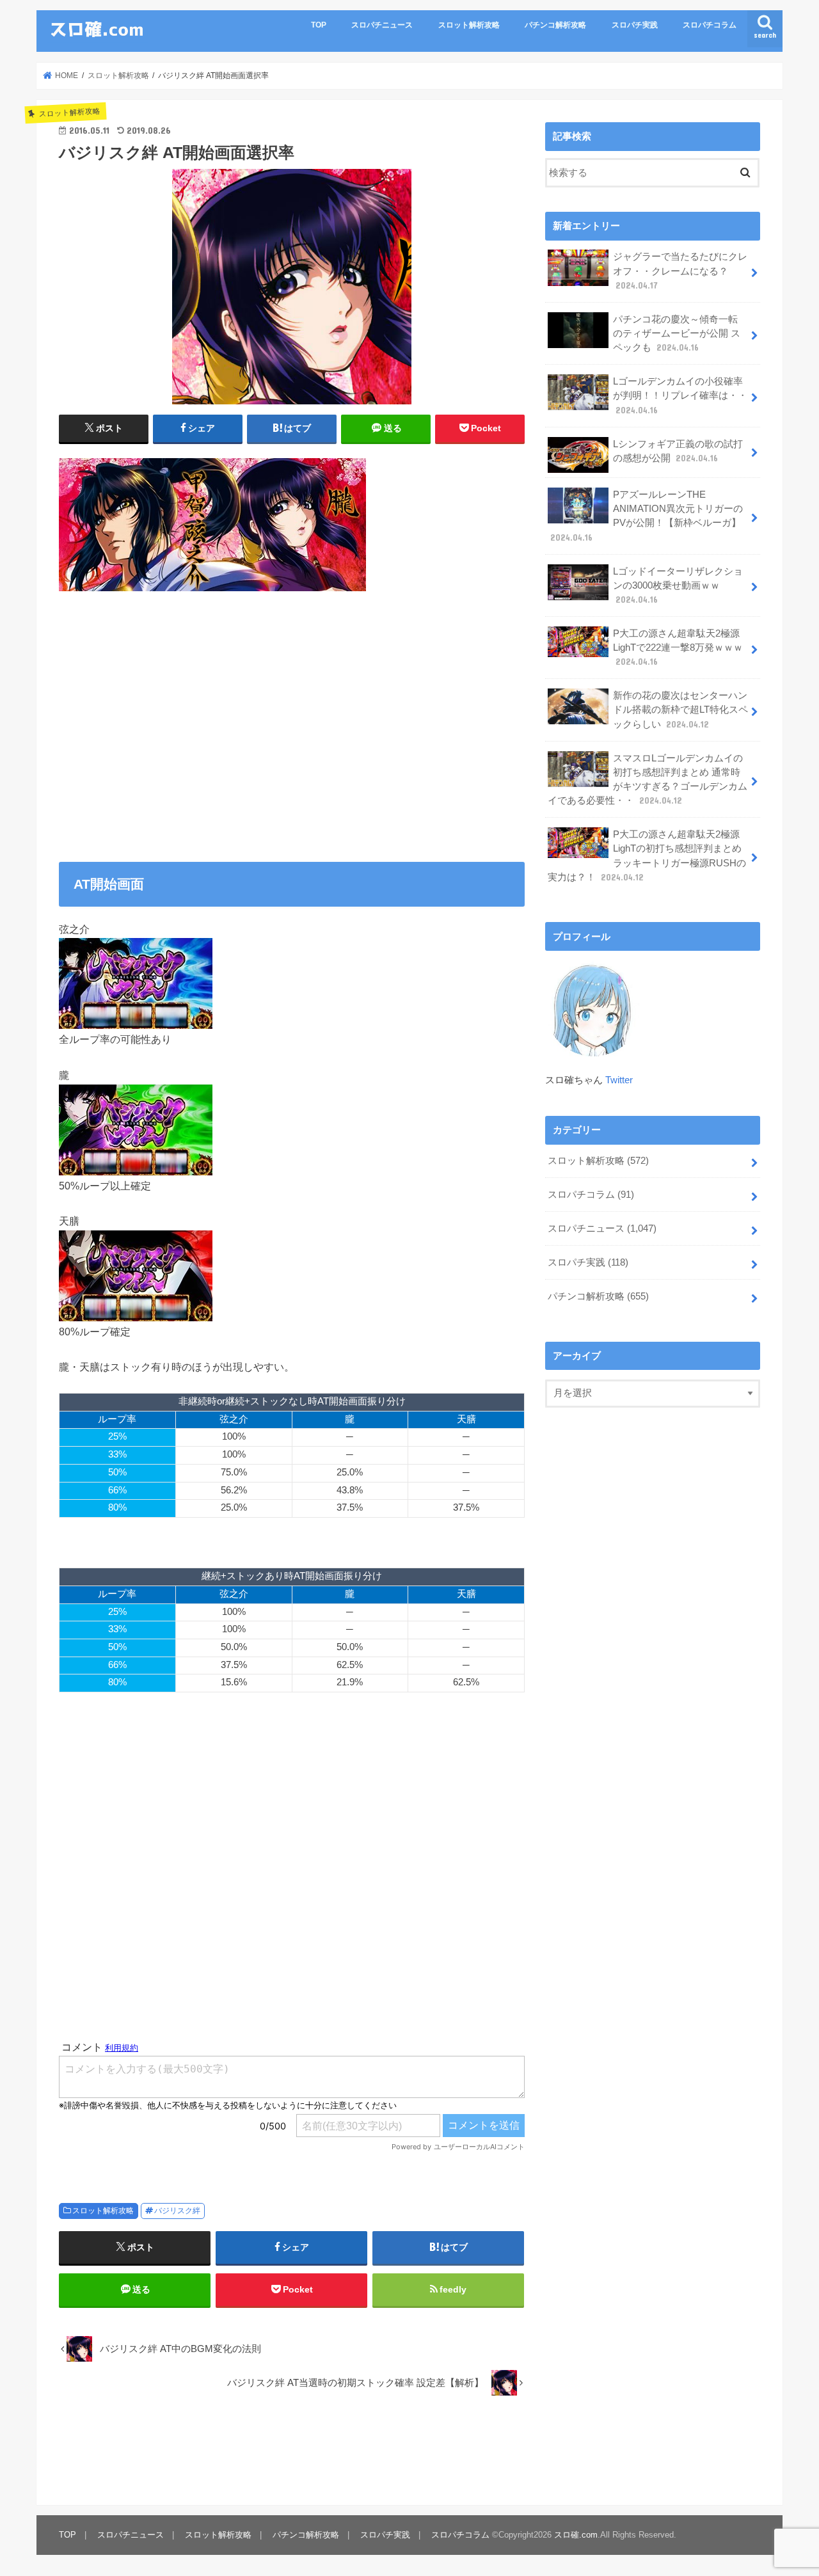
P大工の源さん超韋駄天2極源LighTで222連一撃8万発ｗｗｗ (678, 648)
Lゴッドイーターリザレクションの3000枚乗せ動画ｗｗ (678, 585)
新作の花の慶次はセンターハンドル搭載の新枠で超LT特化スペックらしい (680, 710)
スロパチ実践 (635, 25)
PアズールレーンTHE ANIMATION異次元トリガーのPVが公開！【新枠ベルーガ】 (647, 516)
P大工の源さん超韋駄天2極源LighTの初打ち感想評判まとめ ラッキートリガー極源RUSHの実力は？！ (647, 856)
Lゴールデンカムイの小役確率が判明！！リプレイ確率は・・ (680, 395)
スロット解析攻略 (469, 25)
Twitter (619, 1080)
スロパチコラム (710, 25)
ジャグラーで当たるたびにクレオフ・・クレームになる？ (680, 271)
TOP (319, 25)
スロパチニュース (382, 25)
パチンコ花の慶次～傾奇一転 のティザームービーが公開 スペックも (677, 333)
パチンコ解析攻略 (555, 25)
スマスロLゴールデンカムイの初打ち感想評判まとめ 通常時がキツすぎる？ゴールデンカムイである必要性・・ (648, 780)
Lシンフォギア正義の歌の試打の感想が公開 (678, 451)
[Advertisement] (292, 729)
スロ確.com (576, 2535)
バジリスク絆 (177, 2211)
